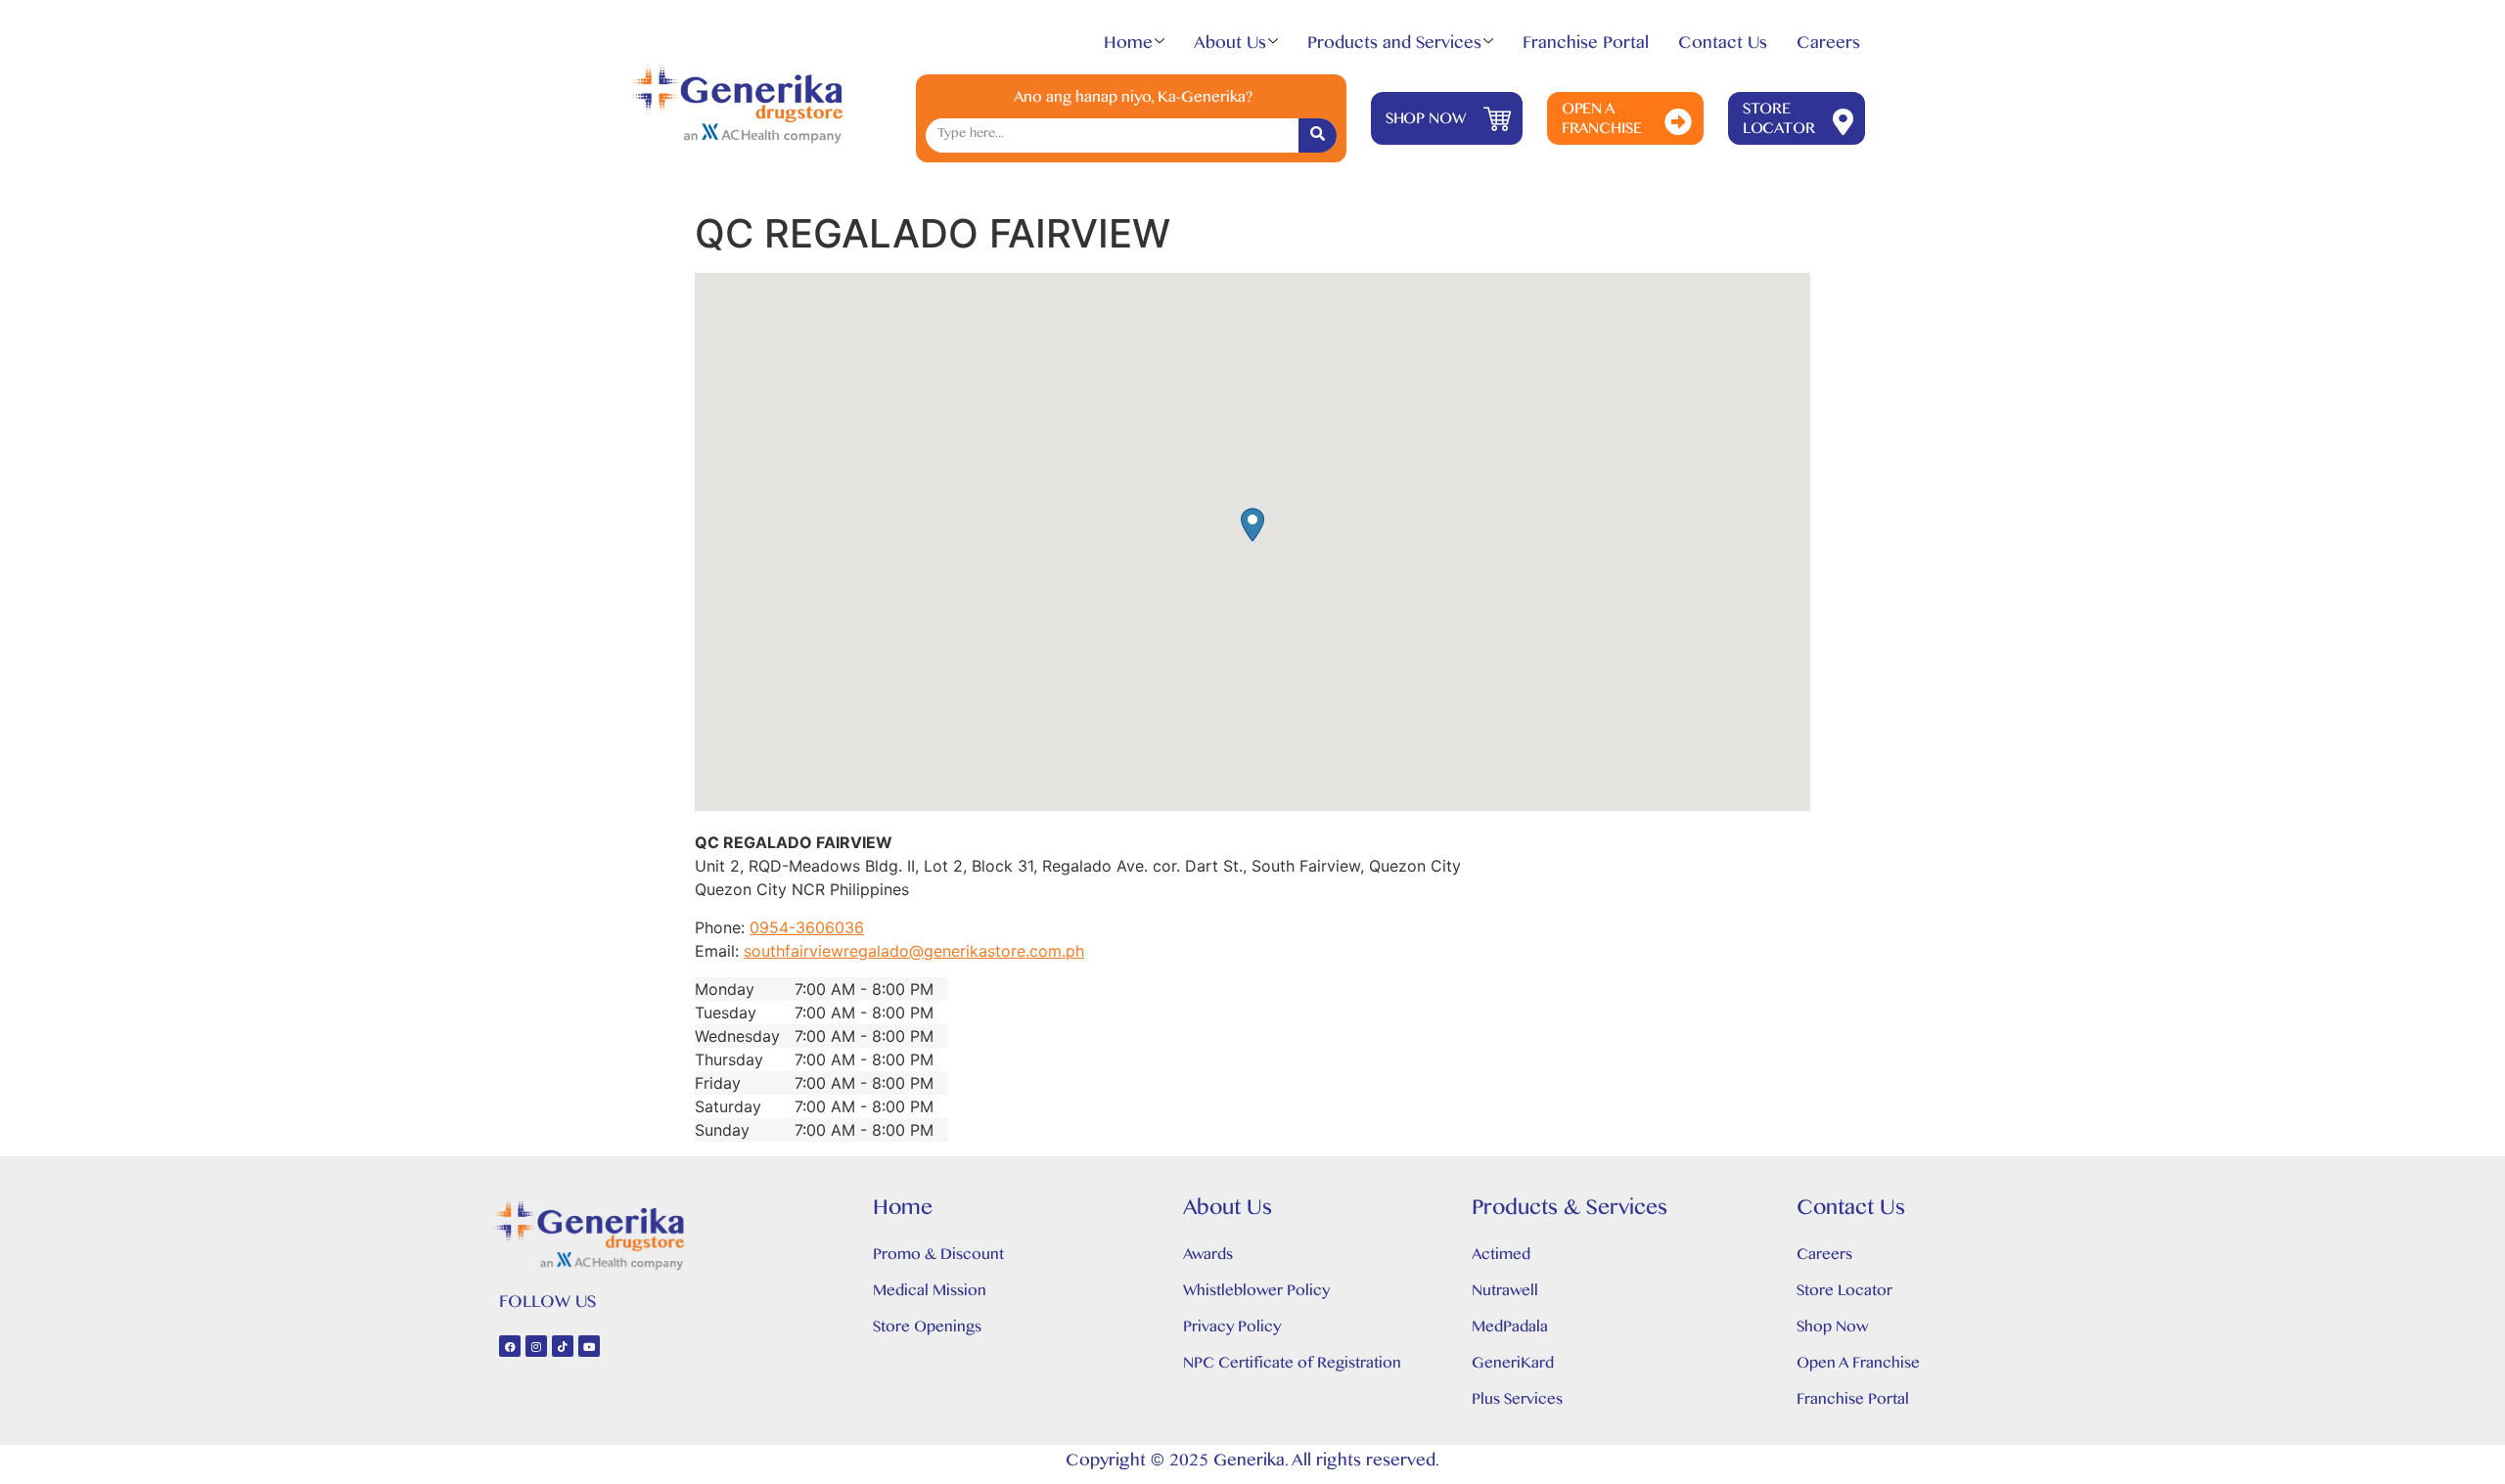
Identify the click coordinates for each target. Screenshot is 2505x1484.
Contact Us (1723, 47)
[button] (1252, 525)
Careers (1828, 47)
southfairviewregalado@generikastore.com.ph (914, 951)
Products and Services (1394, 47)
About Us (1230, 47)
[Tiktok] (563, 1346)
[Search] (1318, 135)
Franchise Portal (1586, 47)
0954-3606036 (807, 927)
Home (1128, 47)
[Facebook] (510, 1346)
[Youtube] (589, 1346)
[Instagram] (536, 1346)
